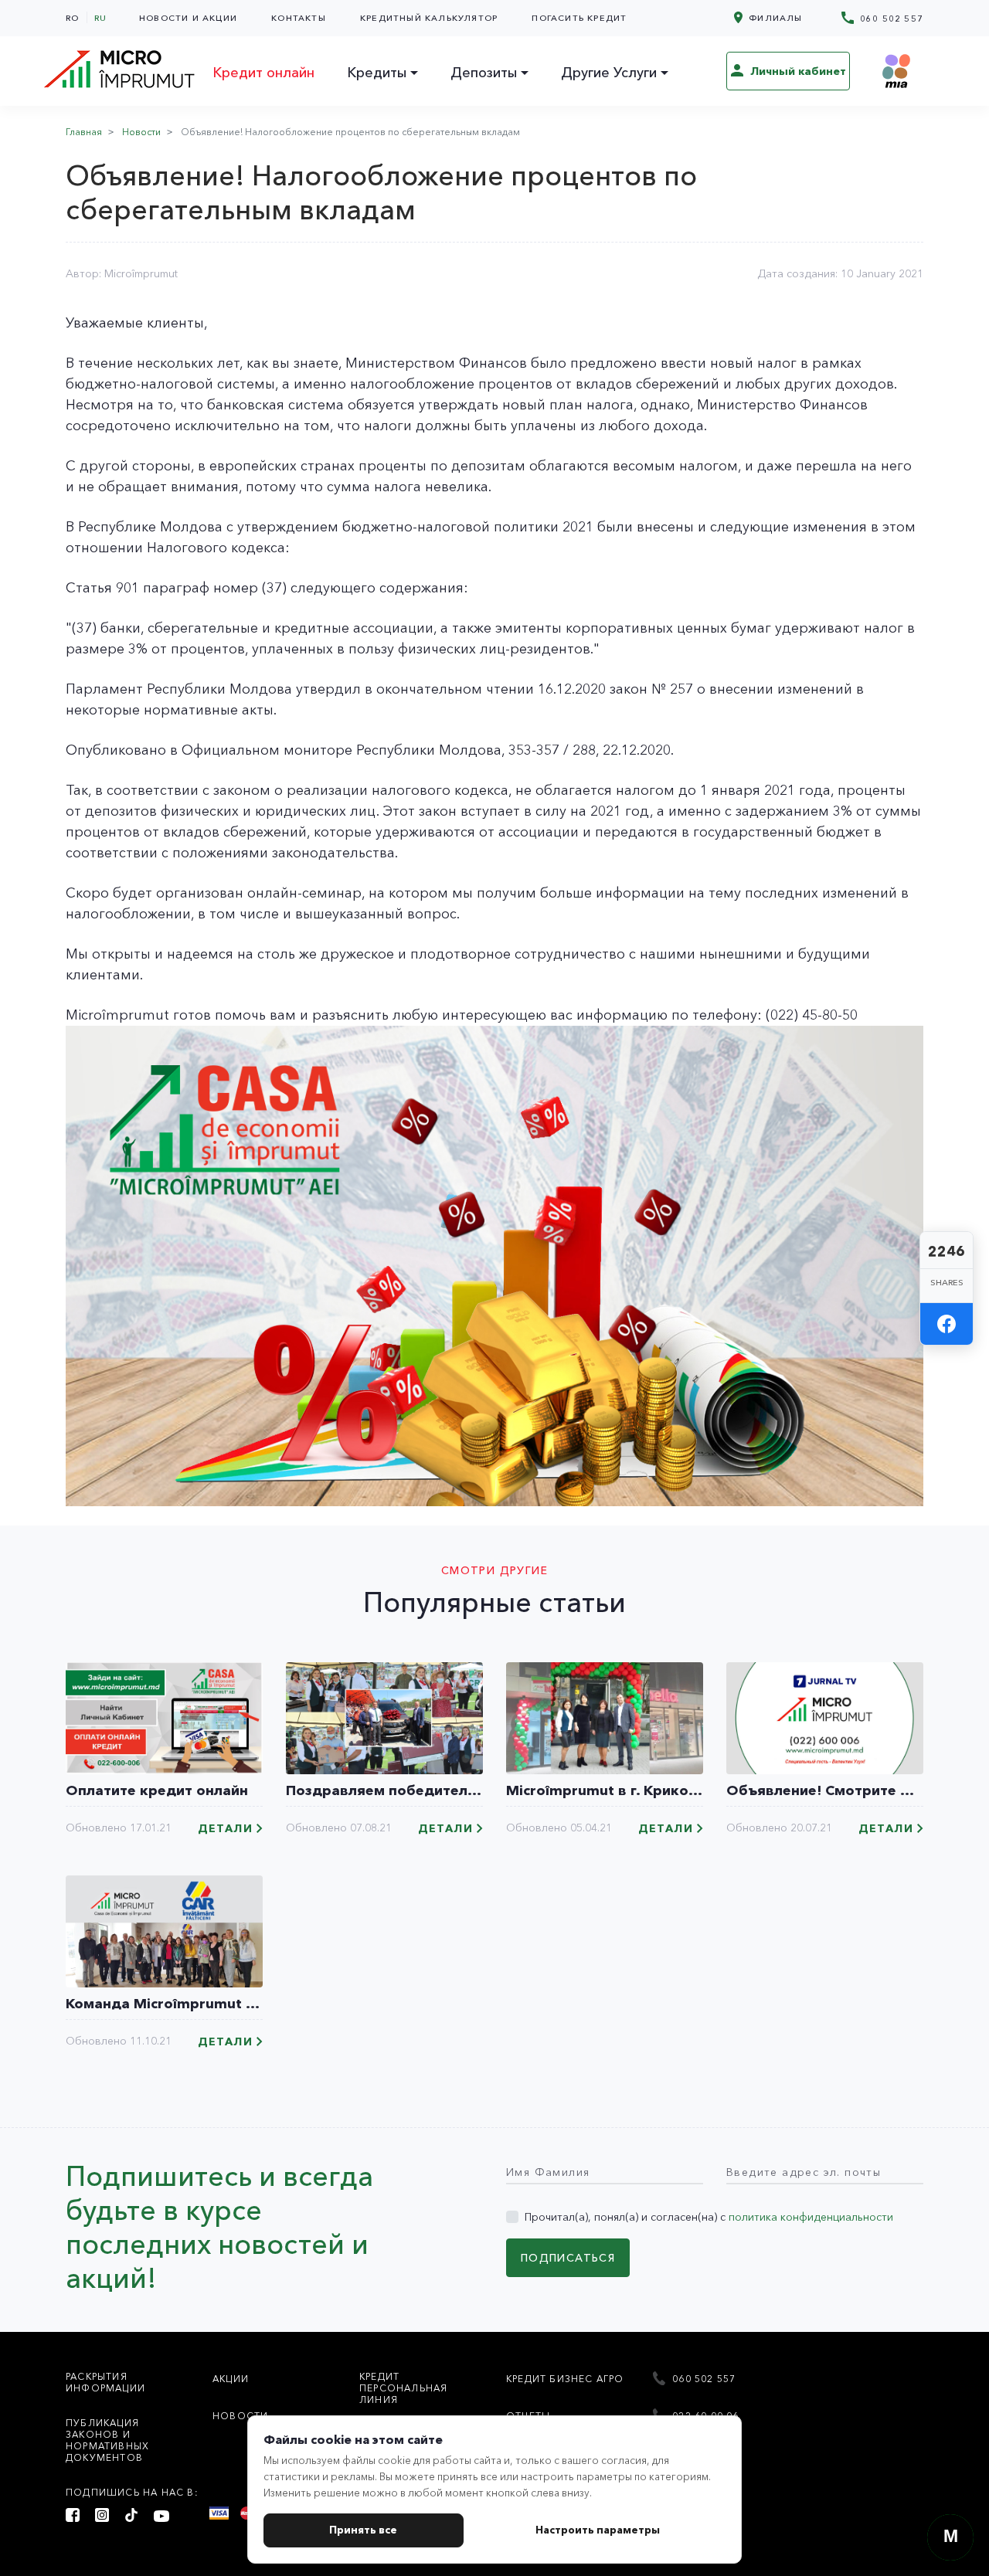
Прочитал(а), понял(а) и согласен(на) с (709, 2217)
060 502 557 (890, 19)
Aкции (231, 2379)
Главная (84, 132)
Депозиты (484, 73)
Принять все (363, 2530)
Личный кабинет (797, 71)
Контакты (299, 18)
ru (100, 18)
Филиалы (774, 18)
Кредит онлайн (263, 73)
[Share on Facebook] (947, 1324)
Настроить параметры (598, 2530)
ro (72, 18)
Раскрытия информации (105, 2382)
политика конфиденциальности (811, 2217)
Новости (141, 132)
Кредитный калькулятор (429, 18)
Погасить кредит (579, 18)
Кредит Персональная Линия (403, 2388)
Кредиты (377, 73)
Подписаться (568, 2258)
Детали (225, 1829)
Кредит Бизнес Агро (565, 2379)
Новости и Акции (188, 18)
